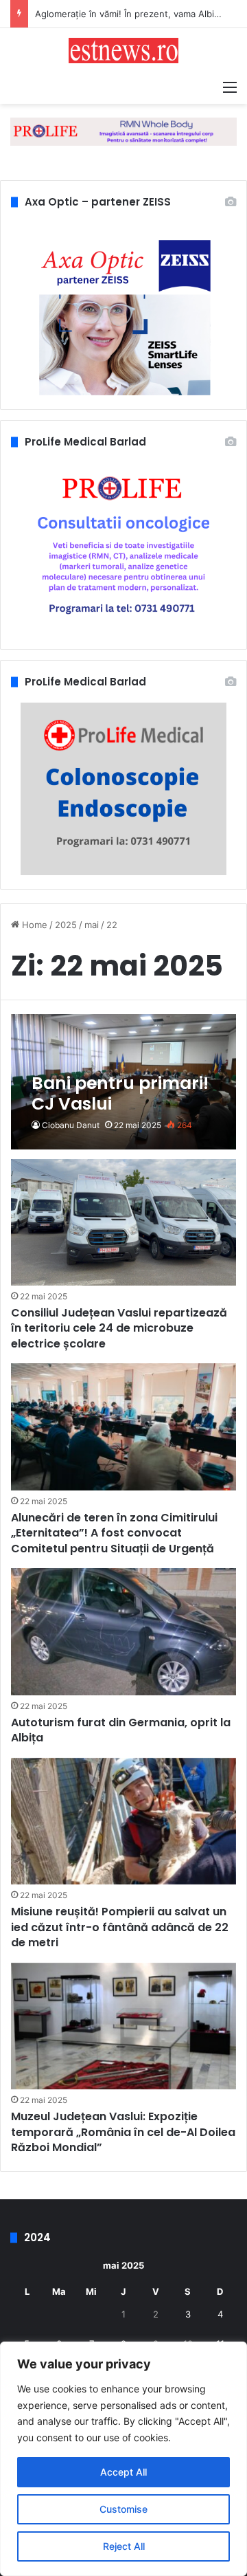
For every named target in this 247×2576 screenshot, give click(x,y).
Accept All (123, 2472)
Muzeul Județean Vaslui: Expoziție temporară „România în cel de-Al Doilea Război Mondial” (123, 2132)
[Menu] (230, 87)
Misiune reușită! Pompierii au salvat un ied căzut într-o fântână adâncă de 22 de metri (120, 1927)
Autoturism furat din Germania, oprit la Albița (121, 1730)
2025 (66, 925)
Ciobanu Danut (71, 1125)
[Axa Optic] (123, 131)
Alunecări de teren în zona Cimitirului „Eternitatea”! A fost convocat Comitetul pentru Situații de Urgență (114, 1533)
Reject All (124, 2546)
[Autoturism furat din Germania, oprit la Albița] (123, 1632)
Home (33, 925)
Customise (123, 2509)
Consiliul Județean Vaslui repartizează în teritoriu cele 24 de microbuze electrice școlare (119, 1328)
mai (92, 925)
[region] (123, 2459)
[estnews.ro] (123, 51)
